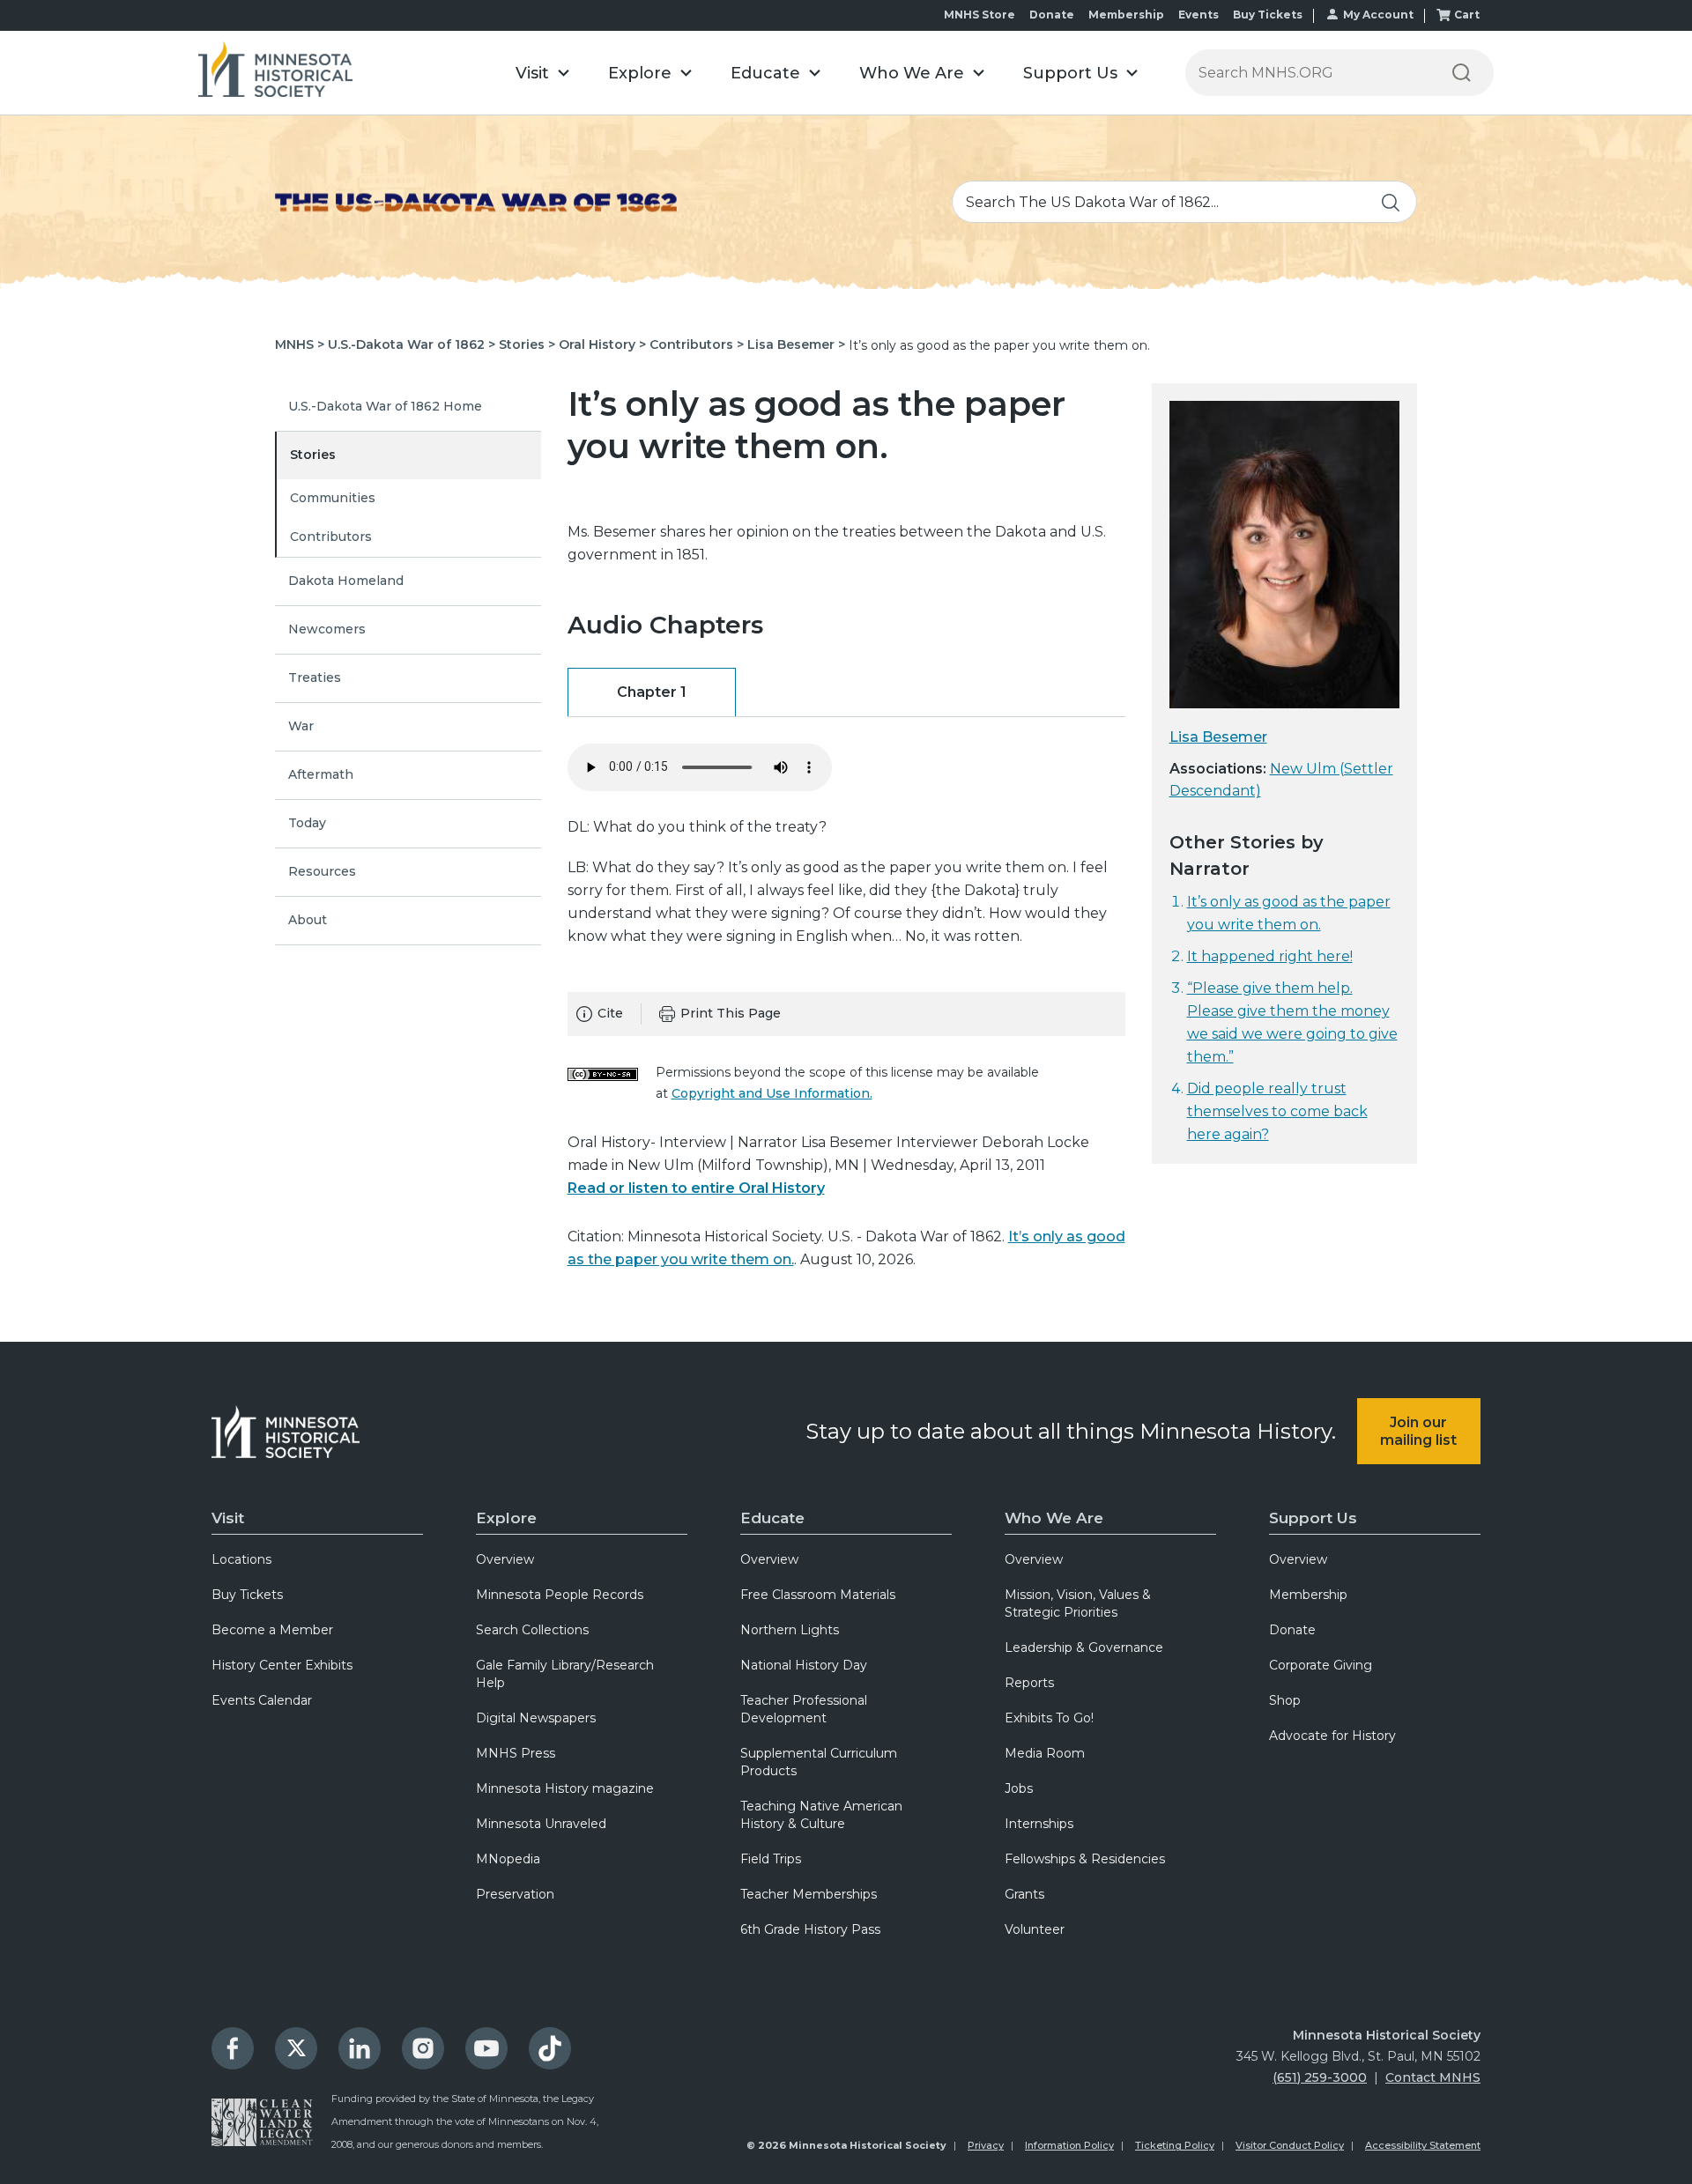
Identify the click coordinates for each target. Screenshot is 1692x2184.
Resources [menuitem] (322, 871)
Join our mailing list (1418, 1431)
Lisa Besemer (1218, 737)
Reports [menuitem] (1029, 1683)
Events (1198, 15)
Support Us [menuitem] (1313, 1518)
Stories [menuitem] (313, 455)
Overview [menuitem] (505, 1559)
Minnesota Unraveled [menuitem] (541, 1824)
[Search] (1461, 73)
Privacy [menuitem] (986, 2145)
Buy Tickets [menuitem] (247, 1595)
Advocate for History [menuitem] (1332, 1736)
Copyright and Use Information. (772, 1093)
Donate (1052, 15)
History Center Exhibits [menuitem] (282, 1665)
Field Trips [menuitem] (771, 1859)
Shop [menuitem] (1285, 1700)
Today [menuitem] (307, 823)
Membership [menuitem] (1308, 1595)
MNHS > (300, 344)
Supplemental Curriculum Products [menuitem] (819, 1762)
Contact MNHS (1433, 2077)
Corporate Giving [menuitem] (1321, 1665)
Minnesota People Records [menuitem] (560, 1595)
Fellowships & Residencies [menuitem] (1085, 1859)
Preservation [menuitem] (515, 1894)
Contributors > (697, 344)
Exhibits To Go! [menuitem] (1049, 1718)
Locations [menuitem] (241, 1559)
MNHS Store (980, 15)
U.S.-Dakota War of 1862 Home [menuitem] (385, 406)
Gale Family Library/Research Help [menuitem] (565, 1674)
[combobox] (1184, 202)
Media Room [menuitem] (1045, 1753)
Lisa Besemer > (796, 344)
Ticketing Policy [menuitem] (1175, 2145)
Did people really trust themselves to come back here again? (1277, 1111)
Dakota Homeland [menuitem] (346, 581)
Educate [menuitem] (772, 1518)
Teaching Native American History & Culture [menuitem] (821, 1815)
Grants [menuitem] (1024, 1894)
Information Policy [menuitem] (1069, 2145)
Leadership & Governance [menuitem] (1084, 1647)
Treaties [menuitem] (315, 677)
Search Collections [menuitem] (532, 1630)
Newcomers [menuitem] (327, 629)
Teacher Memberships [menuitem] (809, 1894)
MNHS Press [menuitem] (516, 1753)
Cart (1467, 15)
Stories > (527, 344)
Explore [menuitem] (506, 1518)
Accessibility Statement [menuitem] (1423, 2145)
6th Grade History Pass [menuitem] (810, 1929)
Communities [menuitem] (333, 498)
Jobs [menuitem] (1019, 1788)
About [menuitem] (308, 920)
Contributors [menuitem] (331, 537)
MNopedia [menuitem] (508, 1859)
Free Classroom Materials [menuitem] (818, 1595)
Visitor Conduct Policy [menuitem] (1290, 2145)
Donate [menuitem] (1292, 1630)
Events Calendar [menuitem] (262, 1700)
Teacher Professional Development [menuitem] (804, 1709)
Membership (1126, 15)
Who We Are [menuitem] (1054, 1518)
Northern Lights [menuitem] (790, 1630)
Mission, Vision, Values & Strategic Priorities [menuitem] (1078, 1603)
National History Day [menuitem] (804, 1665)
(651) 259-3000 (1320, 2077)
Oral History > (602, 344)
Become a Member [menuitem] (272, 1630)
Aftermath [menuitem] (321, 774)
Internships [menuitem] (1039, 1824)
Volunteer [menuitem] (1035, 1929)
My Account (1378, 15)
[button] (542, 73)
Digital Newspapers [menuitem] (536, 1718)
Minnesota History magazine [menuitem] (565, 1788)
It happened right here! (1270, 956)
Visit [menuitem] (228, 1518)
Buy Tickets (1268, 15)
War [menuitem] (301, 726)
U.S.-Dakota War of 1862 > (412, 344)
